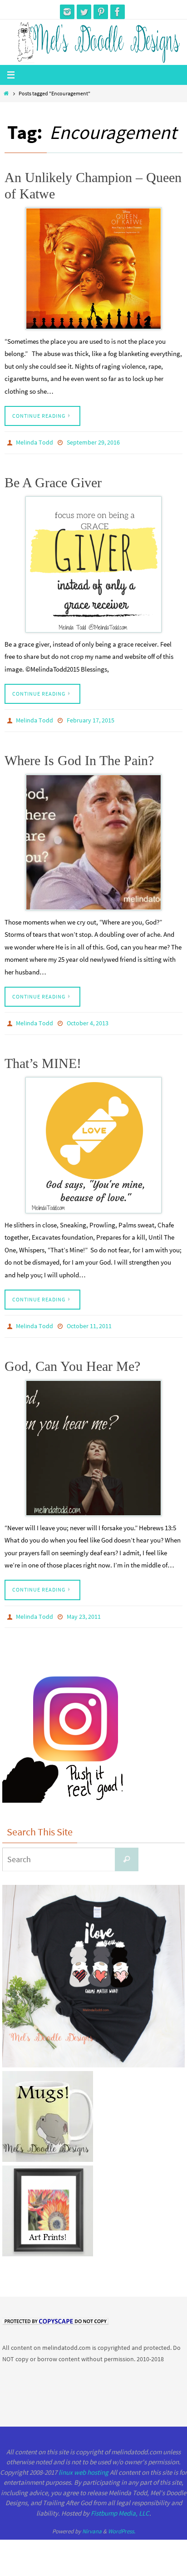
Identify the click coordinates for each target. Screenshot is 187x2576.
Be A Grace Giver (53, 480)
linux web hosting (84, 2462)
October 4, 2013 (88, 1019)
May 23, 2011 (84, 1607)
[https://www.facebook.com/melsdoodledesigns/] (118, 12)
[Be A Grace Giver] (93, 562)
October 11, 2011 (89, 1319)
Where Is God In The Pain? (79, 756)
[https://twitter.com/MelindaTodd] (84, 12)
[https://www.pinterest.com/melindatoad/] (101, 12)
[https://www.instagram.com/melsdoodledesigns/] (67, 12)
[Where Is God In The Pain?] (93, 838)
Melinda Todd (34, 442)
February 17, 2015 (91, 718)
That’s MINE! (43, 1057)
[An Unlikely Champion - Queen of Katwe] (93, 269)
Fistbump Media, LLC (120, 2503)
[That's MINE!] (93, 1139)
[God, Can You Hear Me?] (93, 1439)
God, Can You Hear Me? (72, 1357)
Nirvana (92, 2521)
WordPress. (122, 2521)
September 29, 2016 (93, 442)
